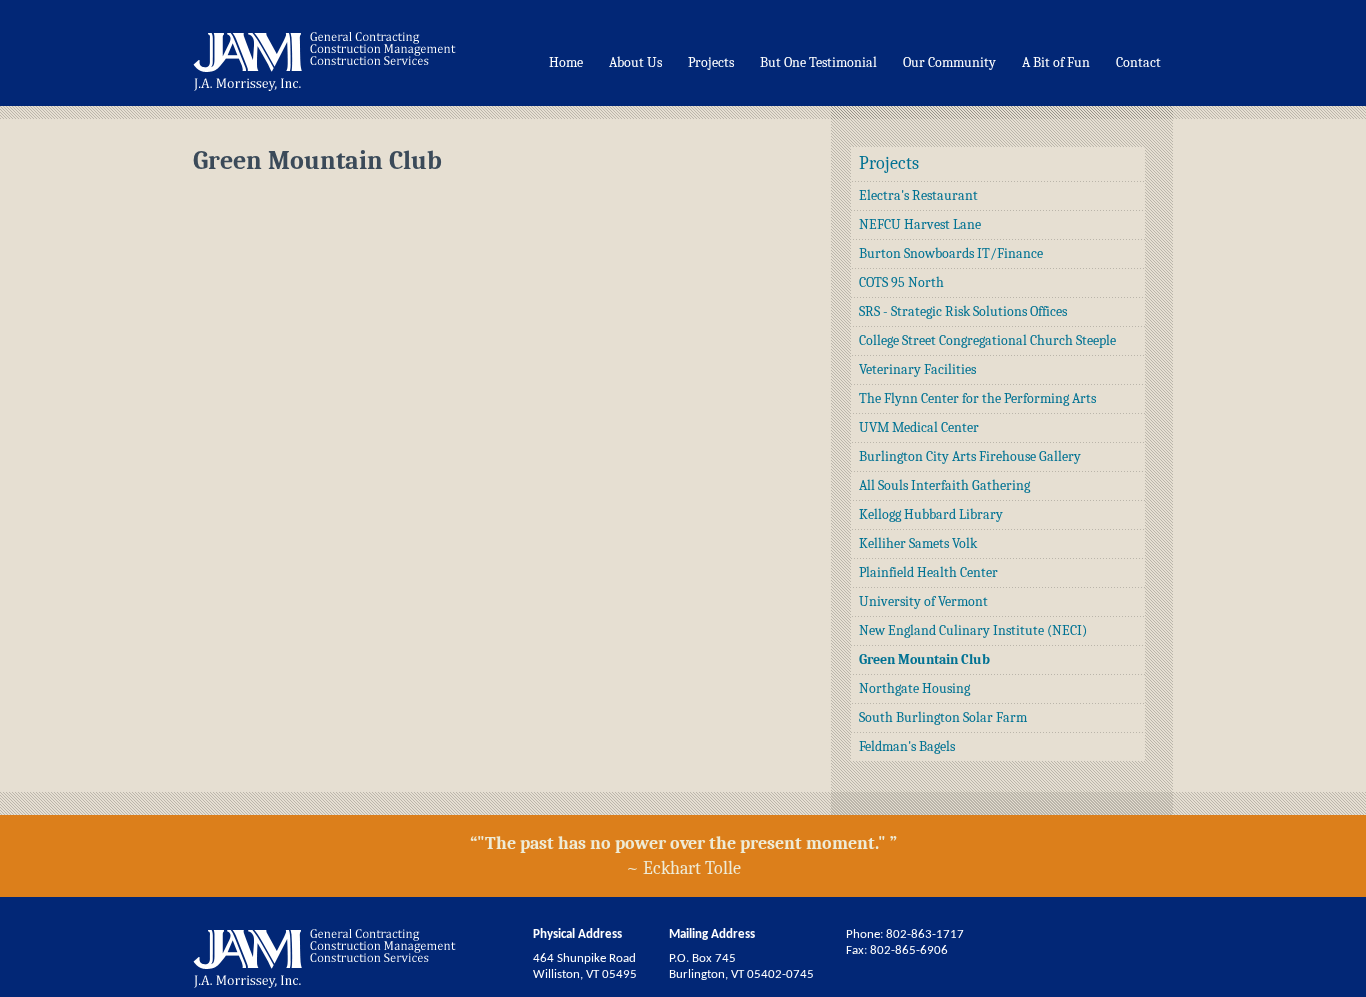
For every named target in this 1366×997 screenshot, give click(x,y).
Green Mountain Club (924, 659)
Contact (1138, 62)
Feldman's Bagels (907, 746)
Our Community (949, 62)
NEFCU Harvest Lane (920, 224)
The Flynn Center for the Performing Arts (977, 398)
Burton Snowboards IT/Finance (951, 253)
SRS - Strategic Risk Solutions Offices (963, 311)
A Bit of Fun (1056, 62)
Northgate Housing (914, 688)
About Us (635, 62)
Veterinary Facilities (917, 369)
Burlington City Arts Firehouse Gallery (970, 456)
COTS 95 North (901, 282)
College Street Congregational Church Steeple (987, 340)
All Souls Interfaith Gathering (944, 485)
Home (566, 62)
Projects (711, 62)
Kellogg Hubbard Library (931, 514)
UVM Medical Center (919, 427)
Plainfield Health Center (928, 572)
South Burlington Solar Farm (943, 717)
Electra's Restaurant (918, 195)
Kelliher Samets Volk (918, 543)
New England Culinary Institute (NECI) (973, 630)
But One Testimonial (818, 62)
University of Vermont (923, 601)
